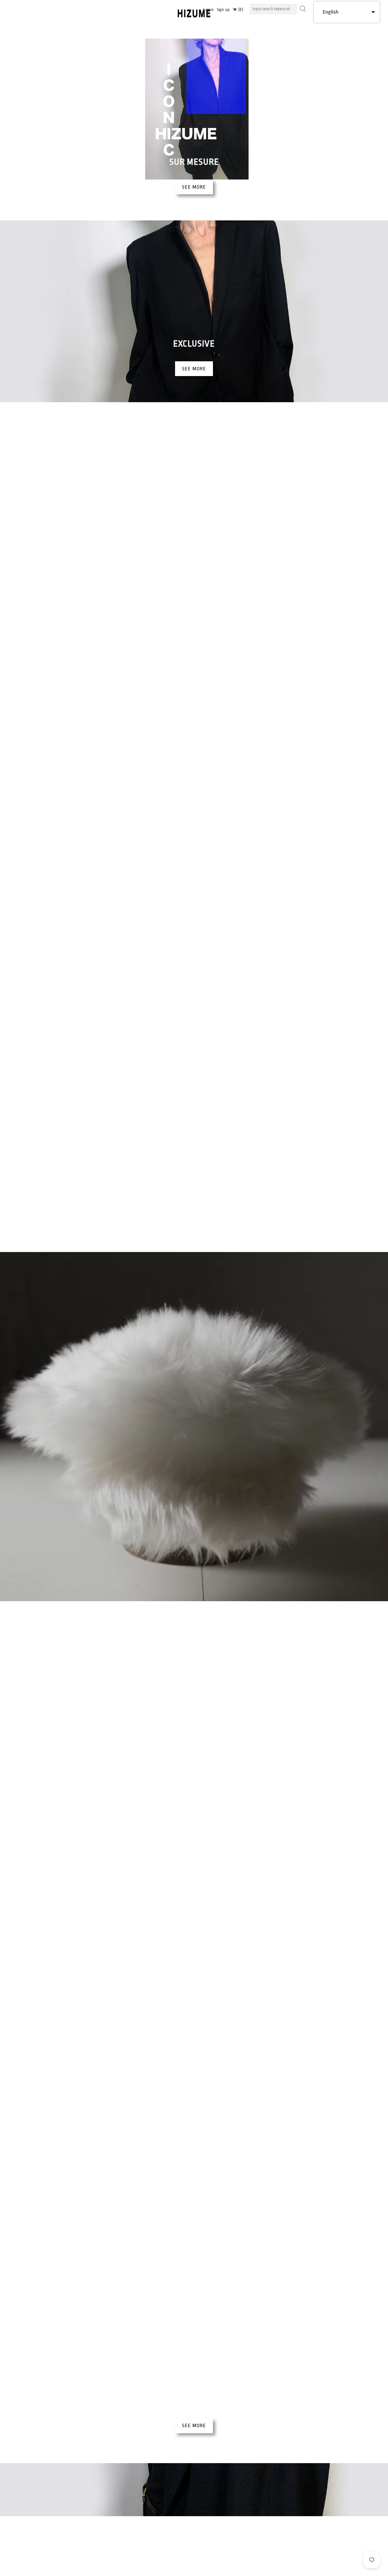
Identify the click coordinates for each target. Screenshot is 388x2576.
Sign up (223, 10)
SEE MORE (194, 187)
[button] (347, 12)
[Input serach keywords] (302, 8)
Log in (208, 10)
